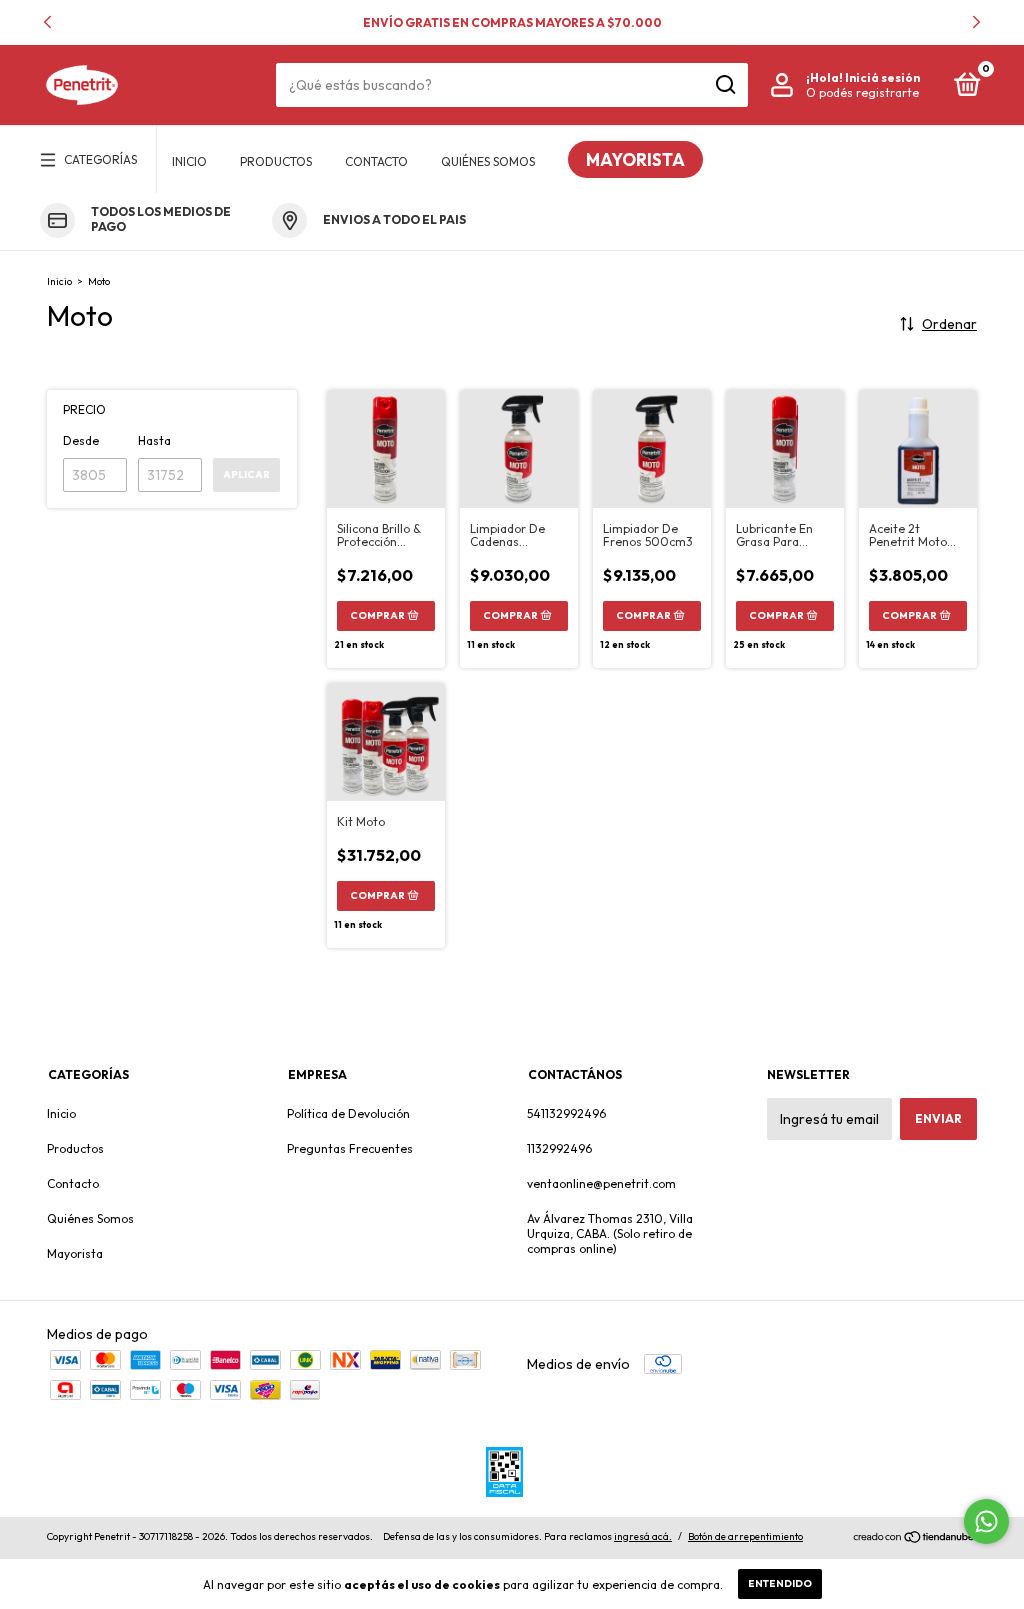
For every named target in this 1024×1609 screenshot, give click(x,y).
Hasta (154, 440)
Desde (81, 440)
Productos (276, 161)
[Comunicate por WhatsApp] (986, 1521)
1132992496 (559, 1148)
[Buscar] (724, 85)
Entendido (780, 1583)
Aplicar (246, 474)
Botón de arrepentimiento (745, 1536)
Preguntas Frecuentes (350, 1148)
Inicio (189, 161)
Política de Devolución (348, 1113)
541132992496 (566, 1113)
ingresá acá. (643, 1536)
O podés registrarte (862, 92)
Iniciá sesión (882, 77)
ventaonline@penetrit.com (601, 1183)
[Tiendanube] (914, 1539)
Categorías (100, 159)
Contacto (376, 161)
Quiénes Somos (488, 161)
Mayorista (635, 159)
